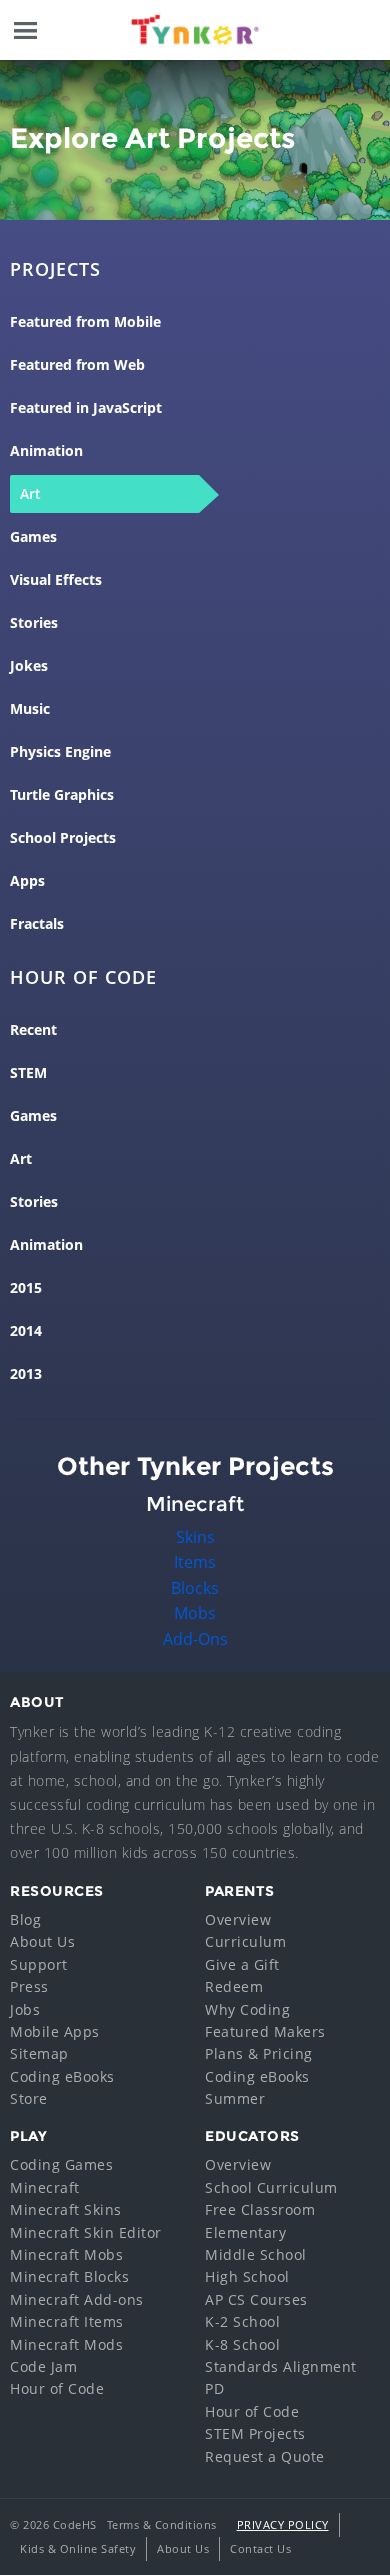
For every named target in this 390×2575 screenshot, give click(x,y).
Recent (33, 1030)
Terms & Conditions (162, 2524)
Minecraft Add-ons (77, 2299)
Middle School (256, 2254)
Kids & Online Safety (78, 2548)
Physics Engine (60, 752)
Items (195, 1562)
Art (30, 494)
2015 (26, 1288)
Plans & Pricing (259, 2053)
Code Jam (43, 2366)
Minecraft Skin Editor (86, 2232)
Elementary (245, 2232)
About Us (42, 1941)
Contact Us (260, 2548)
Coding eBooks (62, 2076)
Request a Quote (265, 2456)
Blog (25, 1919)
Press (29, 1986)
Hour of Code (57, 2388)
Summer (235, 2098)
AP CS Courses (256, 2299)
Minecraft (45, 2187)
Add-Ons (195, 1639)
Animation (46, 451)
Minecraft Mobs (66, 2254)
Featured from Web (77, 365)
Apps (27, 881)
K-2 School (242, 2321)
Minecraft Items (67, 2321)
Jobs (25, 2009)
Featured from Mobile (85, 322)
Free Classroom (260, 2209)
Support (39, 1964)
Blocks (195, 1588)
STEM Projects (255, 2433)
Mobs (195, 1613)
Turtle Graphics (62, 795)
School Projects (63, 838)
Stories (34, 623)
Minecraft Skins (66, 2209)
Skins (195, 1537)
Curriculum (245, 1941)
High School (247, 2276)
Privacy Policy (283, 2524)
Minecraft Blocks (69, 2276)
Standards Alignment (281, 2366)
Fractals (37, 924)
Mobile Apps (55, 2031)
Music (30, 709)
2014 (26, 1331)
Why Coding (247, 2009)
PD (214, 2388)
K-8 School (242, 2344)
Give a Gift (242, 1964)
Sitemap (39, 2053)
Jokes (29, 666)
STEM (28, 1073)
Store (29, 2098)
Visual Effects (56, 580)
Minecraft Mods (66, 2344)
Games (33, 537)
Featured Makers (265, 2031)
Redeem (234, 1986)
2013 (26, 1374)
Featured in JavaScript (86, 408)
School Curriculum (271, 2187)
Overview (238, 1919)
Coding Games (61, 2164)
